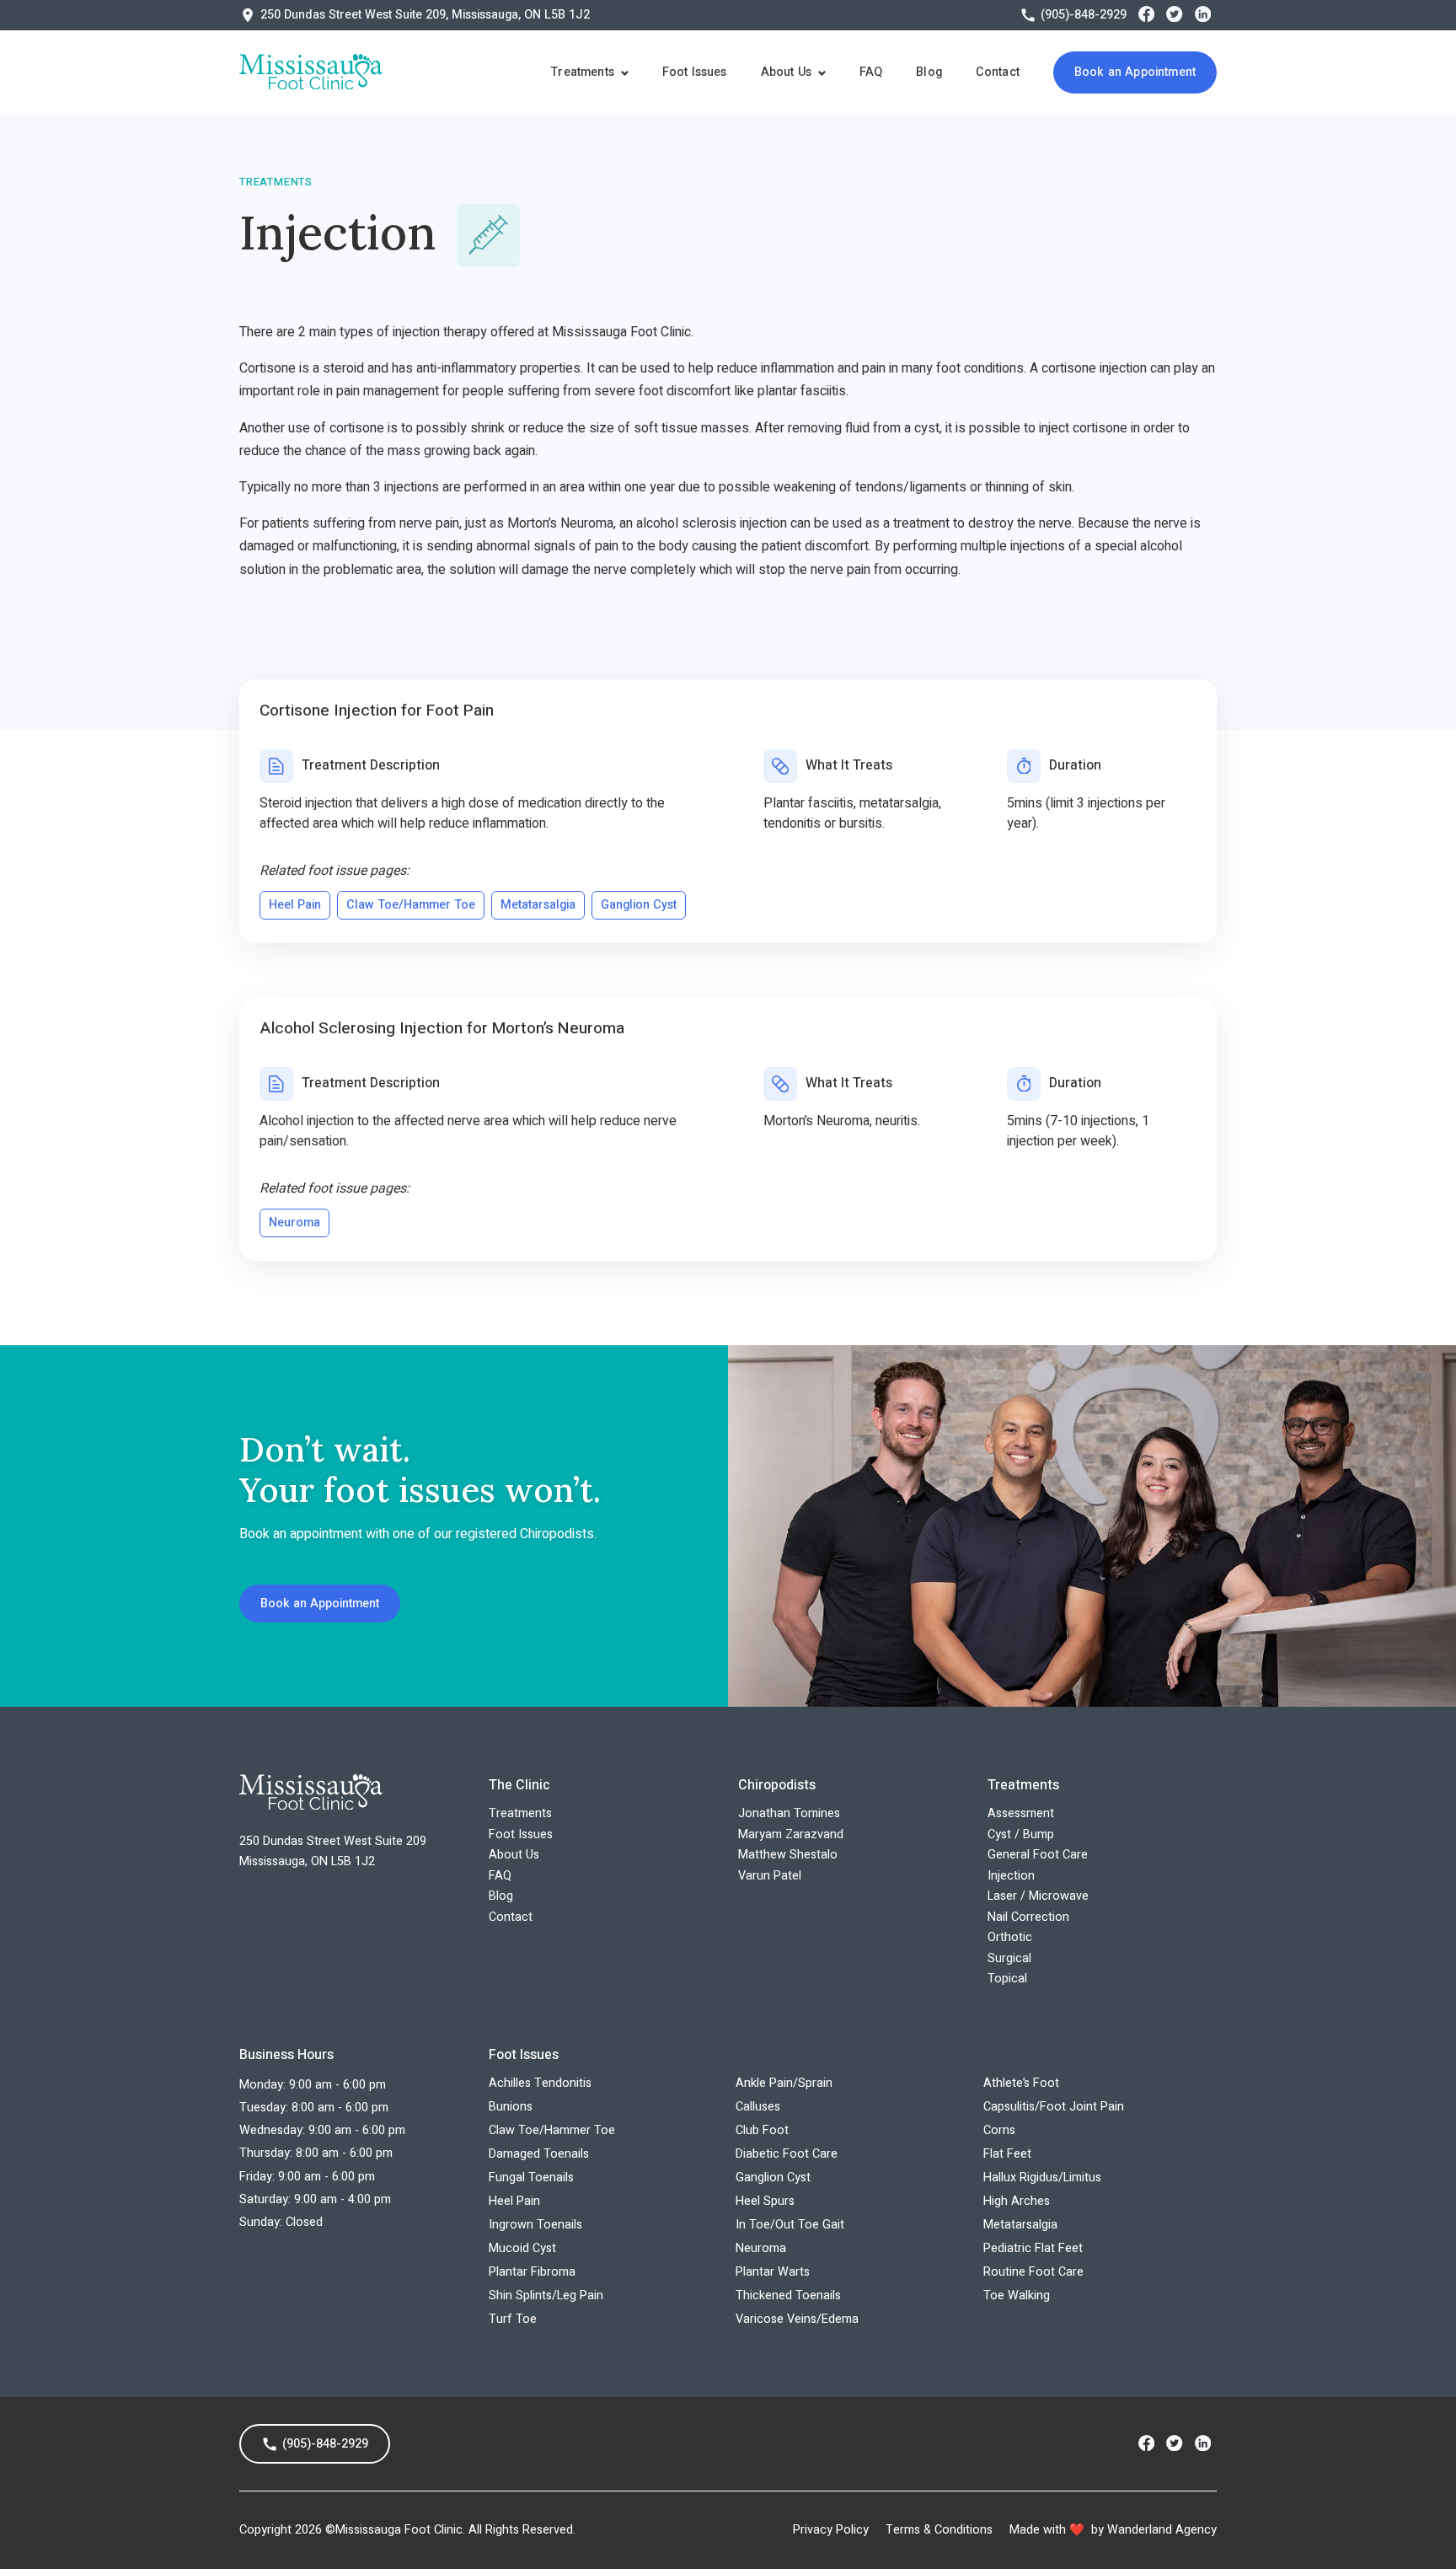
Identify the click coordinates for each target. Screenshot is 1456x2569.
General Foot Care (1038, 1855)
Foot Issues (695, 72)
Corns (999, 2130)
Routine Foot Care (1033, 2272)
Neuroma (761, 2248)
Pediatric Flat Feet (1033, 2248)
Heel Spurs (765, 2201)
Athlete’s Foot (1021, 2083)
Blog (929, 72)
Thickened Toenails (788, 2295)
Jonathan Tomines (789, 1813)
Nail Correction (1028, 1917)
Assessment (1021, 1813)
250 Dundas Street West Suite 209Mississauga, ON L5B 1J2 (333, 1851)
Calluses (758, 2107)
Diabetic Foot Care (787, 2154)
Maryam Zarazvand (791, 1834)
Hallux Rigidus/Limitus (1042, 2177)
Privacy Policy (831, 2530)
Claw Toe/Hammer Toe (552, 2130)
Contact (998, 72)
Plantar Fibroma (532, 2272)
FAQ (871, 72)
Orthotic (1010, 1937)
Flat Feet (1007, 2154)
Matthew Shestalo (788, 1855)
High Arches (1017, 2201)
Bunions (511, 2107)
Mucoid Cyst (522, 2248)
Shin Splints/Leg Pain (546, 2295)
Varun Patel (770, 1876)
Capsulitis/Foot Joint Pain (1054, 2107)
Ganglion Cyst (773, 2177)
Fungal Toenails (531, 2177)
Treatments (520, 1813)
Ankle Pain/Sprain (784, 2083)
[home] (311, 72)
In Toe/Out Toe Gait (790, 2225)
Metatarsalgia (1020, 2225)
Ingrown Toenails (535, 2225)
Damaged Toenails (539, 2154)
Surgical (1009, 1958)
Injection (1011, 1876)
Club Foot (762, 2130)
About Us (514, 1855)
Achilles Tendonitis (540, 2083)
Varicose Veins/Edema (797, 2319)
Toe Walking (1017, 2295)
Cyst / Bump (1021, 1834)
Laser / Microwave (1038, 1896)
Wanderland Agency (1162, 2530)
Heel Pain (514, 2201)
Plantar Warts (773, 2272)
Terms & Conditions (939, 2530)
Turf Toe (513, 2319)
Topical (1007, 1979)
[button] (589, 72)
